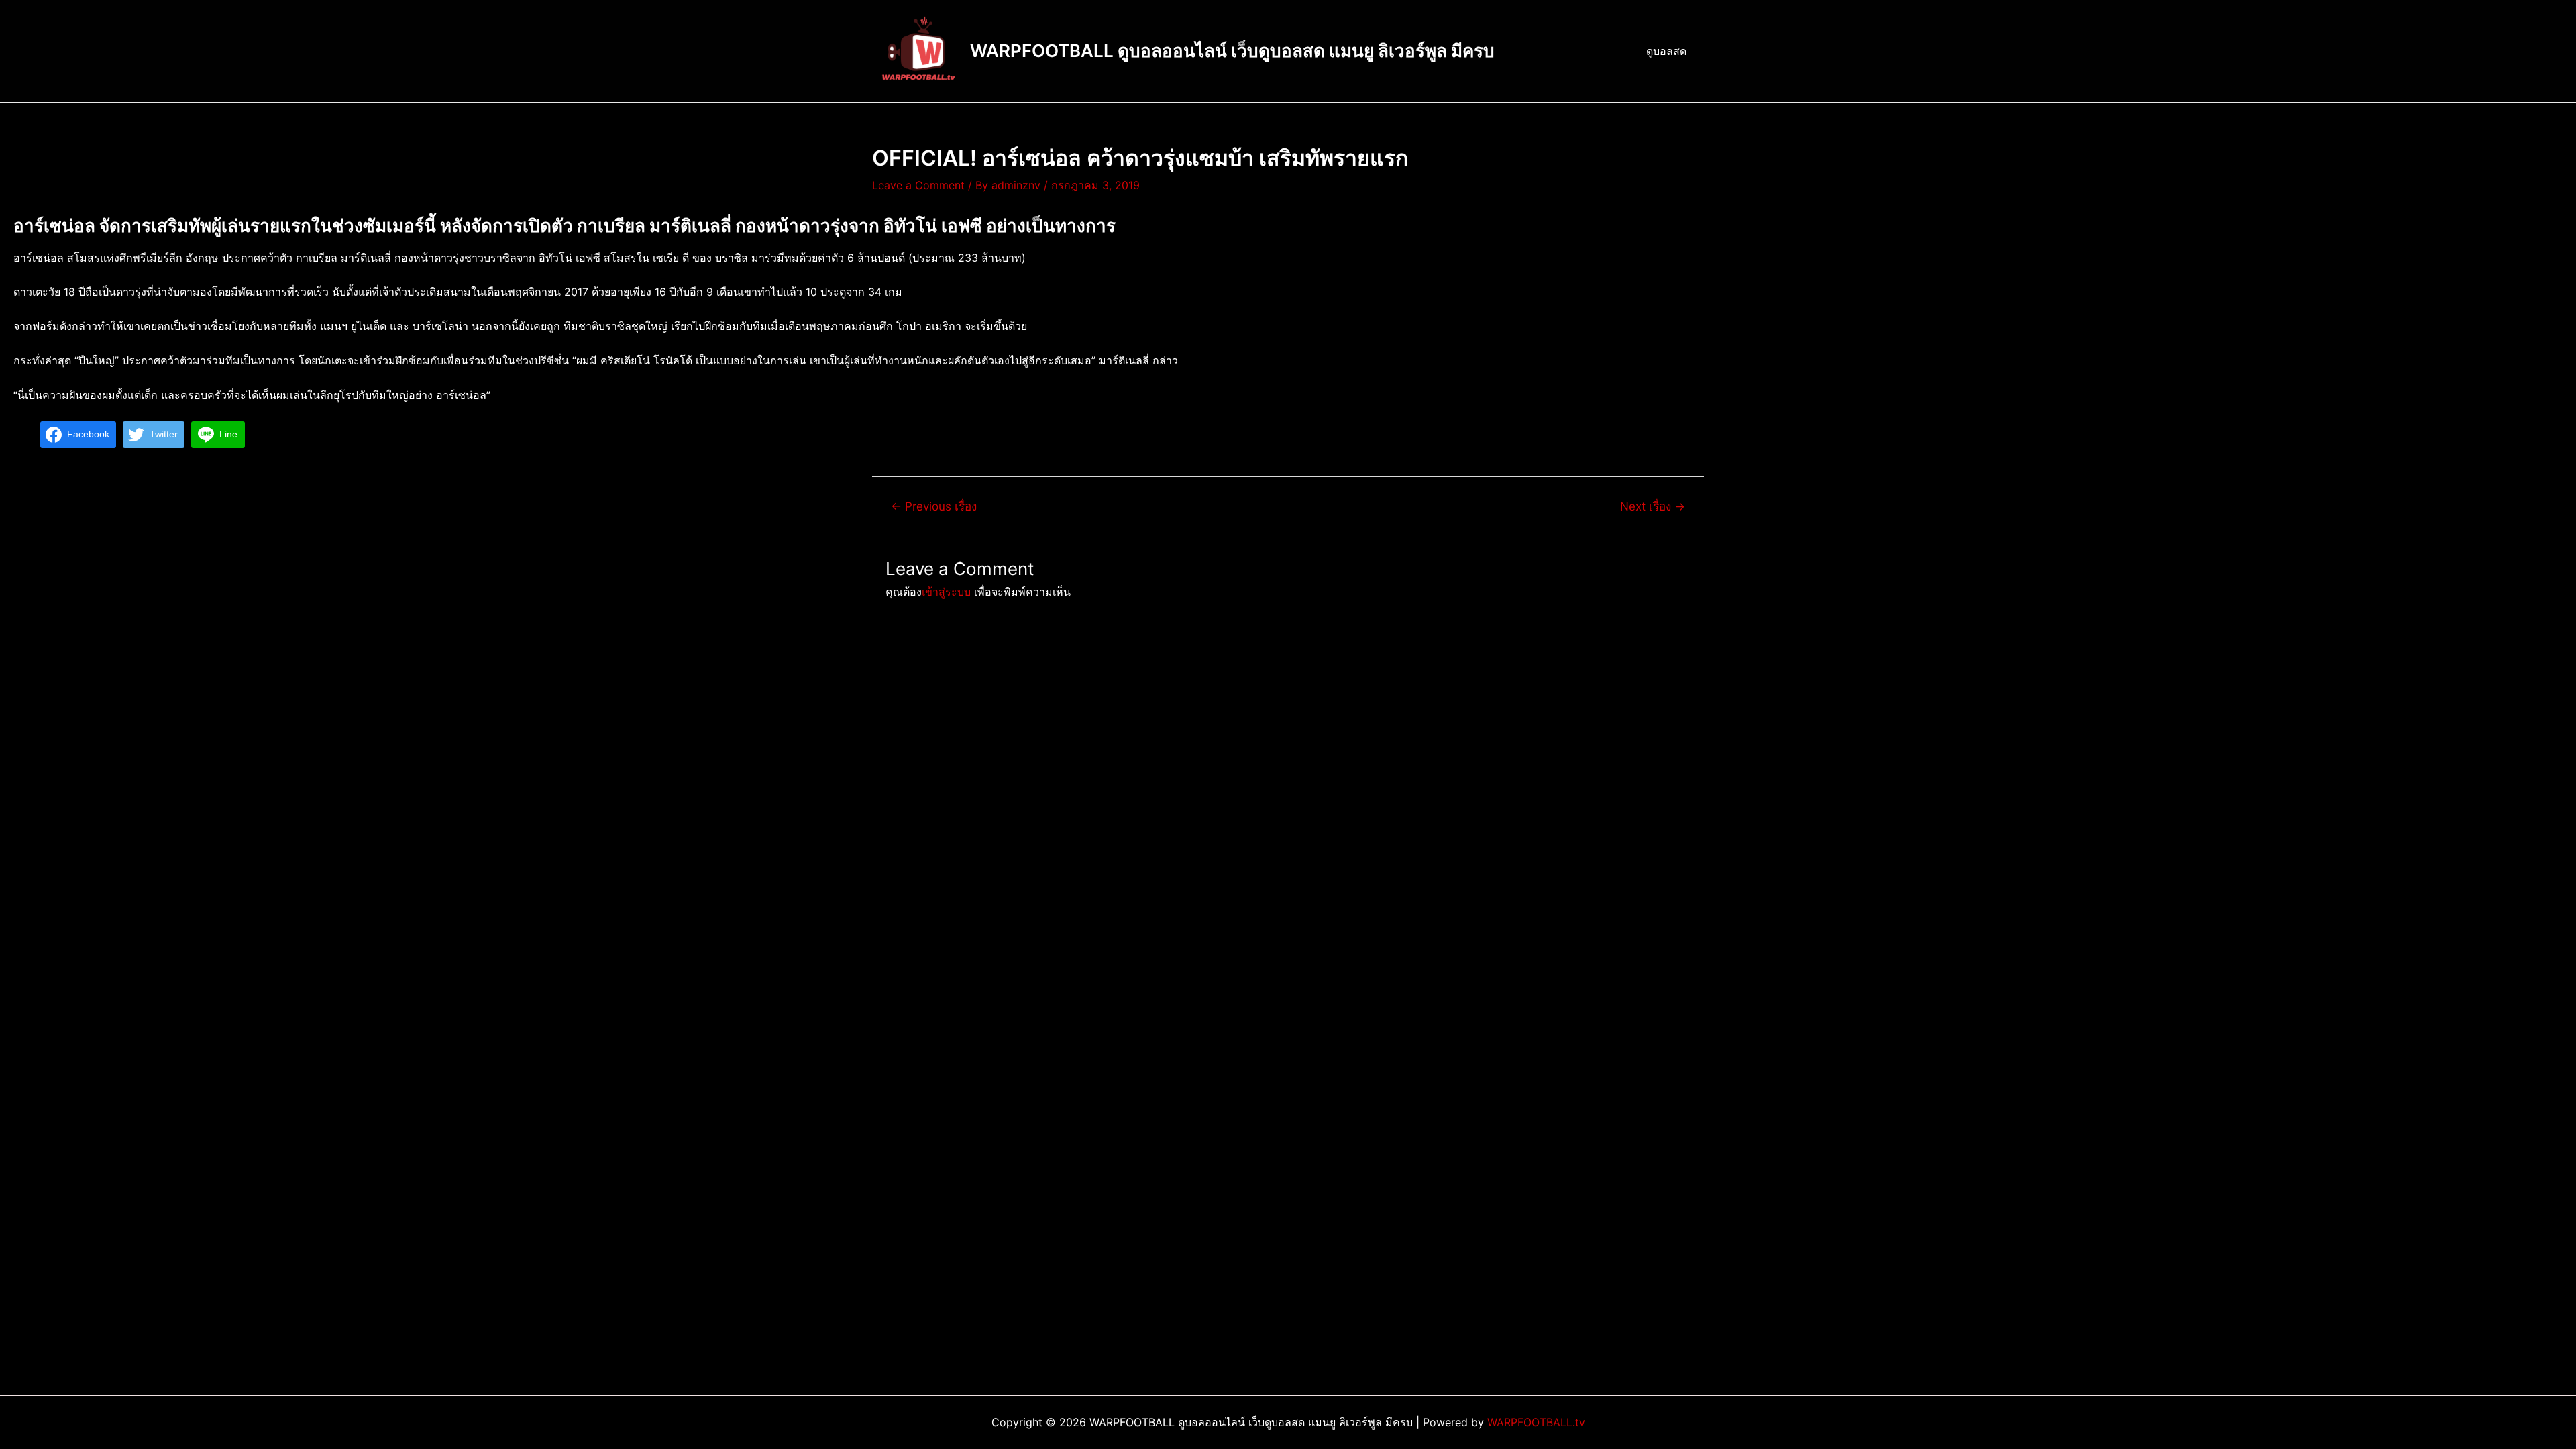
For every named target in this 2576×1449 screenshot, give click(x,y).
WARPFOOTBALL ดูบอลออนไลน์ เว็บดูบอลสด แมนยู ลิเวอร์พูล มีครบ (1232, 51)
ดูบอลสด (1666, 51)
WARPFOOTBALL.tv (1536, 1422)
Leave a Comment (918, 185)
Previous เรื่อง (934, 506)
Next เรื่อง (1653, 506)
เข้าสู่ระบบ (946, 592)
